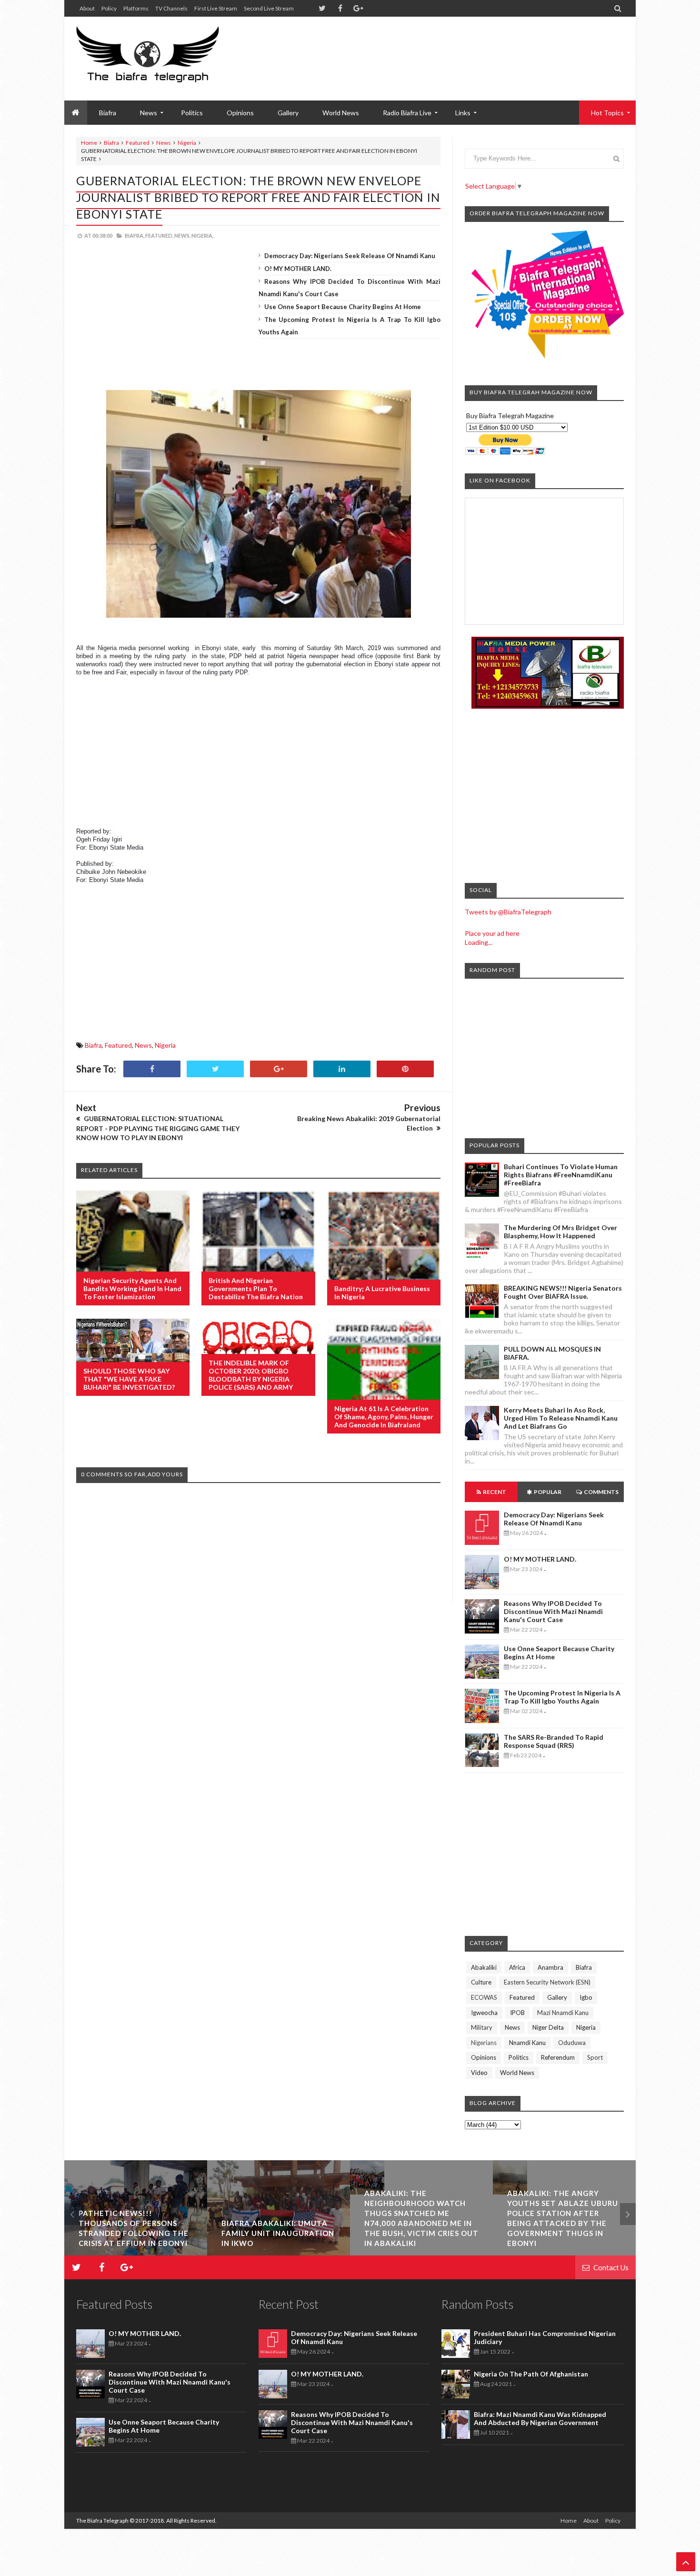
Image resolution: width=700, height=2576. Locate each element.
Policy (109, 8)
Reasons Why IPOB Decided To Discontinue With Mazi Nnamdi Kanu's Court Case (553, 1611)
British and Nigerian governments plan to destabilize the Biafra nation (256, 1288)
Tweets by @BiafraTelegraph (508, 912)
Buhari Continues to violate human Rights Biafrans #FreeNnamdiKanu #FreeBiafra (561, 1175)
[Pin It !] (405, 1069)
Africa (517, 1967)
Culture (481, 1982)
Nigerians (484, 2043)
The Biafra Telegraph (103, 2521)
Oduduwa (572, 2043)
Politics (192, 113)
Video (479, 2073)
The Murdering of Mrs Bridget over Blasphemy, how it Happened (560, 1232)
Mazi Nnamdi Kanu (563, 2013)
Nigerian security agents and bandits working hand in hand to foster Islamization (132, 1288)
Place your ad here (492, 933)
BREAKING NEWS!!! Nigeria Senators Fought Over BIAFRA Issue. (563, 1292)
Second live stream (269, 8)
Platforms (136, 8)
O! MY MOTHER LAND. (298, 269)
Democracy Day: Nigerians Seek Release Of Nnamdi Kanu (350, 256)
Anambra (550, 1967)
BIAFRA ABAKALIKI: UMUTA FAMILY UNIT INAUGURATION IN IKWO (135, 2233)
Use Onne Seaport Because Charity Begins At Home (343, 307)
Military (482, 2027)
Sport (595, 2057)
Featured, (159, 236)
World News (341, 113)
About (87, 8)
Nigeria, (202, 236)
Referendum (558, 2057)
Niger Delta (548, 2027)
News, (182, 236)
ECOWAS (484, 1997)
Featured (138, 143)
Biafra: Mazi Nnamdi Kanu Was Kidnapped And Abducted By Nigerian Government (540, 2418)
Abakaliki (484, 1967)
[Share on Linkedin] (342, 1069)
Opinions (240, 113)
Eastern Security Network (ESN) (547, 1982)
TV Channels (171, 8)
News (164, 143)
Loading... (479, 942)
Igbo (586, 1997)
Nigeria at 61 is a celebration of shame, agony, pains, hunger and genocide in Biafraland (384, 1417)
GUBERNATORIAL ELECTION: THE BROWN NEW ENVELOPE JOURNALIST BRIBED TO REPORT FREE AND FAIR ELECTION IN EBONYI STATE (258, 197)
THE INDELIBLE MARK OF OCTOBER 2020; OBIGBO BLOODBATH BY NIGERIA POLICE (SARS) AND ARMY (251, 1375)
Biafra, (135, 236)
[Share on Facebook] (152, 1069)
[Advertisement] (450, 48)
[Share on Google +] (279, 1069)
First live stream (216, 8)
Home (89, 143)
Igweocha (484, 2013)
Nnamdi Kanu (527, 2043)
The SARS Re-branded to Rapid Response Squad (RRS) (554, 1741)
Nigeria (187, 143)
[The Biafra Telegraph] (165, 59)
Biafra (111, 143)
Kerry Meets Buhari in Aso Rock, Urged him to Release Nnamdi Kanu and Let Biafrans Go (561, 1418)
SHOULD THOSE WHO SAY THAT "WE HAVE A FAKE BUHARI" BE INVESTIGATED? (129, 1379)
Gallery (288, 113)
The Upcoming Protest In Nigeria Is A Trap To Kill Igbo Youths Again (562, 1697)
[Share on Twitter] (215, 1069)
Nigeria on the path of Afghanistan (531, 2374)
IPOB (517, 2013)
